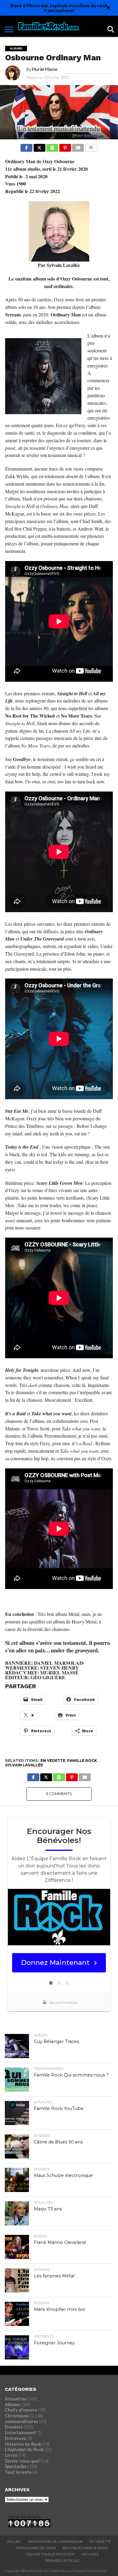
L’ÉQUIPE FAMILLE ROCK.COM (50, 2554)
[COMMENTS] (91, 146)
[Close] (108, 8)
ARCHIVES (90, 2554)
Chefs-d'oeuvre (21, 2410)
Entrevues (15, 2438)
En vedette (53, 1761)
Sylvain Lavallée (24, 1765)
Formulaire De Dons (36, 2548)
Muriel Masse (45, 69)
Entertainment (20, 2433)
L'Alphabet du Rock (24, 2449)
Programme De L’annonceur (55, 2542)
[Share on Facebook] (26, 146)
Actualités (16, 2399)
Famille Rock (82, 1761)
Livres (11, 2455)
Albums (12, 2405)
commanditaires (21, 2421)
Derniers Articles (62, 2561)
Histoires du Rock (23, 2444)
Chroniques (17, 2416)
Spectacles (16, 2466)
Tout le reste (18, 2472)
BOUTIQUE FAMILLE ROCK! (85, 2548)
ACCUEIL (14, 2542)
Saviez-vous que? (23, 2461)
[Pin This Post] (65, 146)
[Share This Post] (39, 146)
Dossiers (14, 2427)
